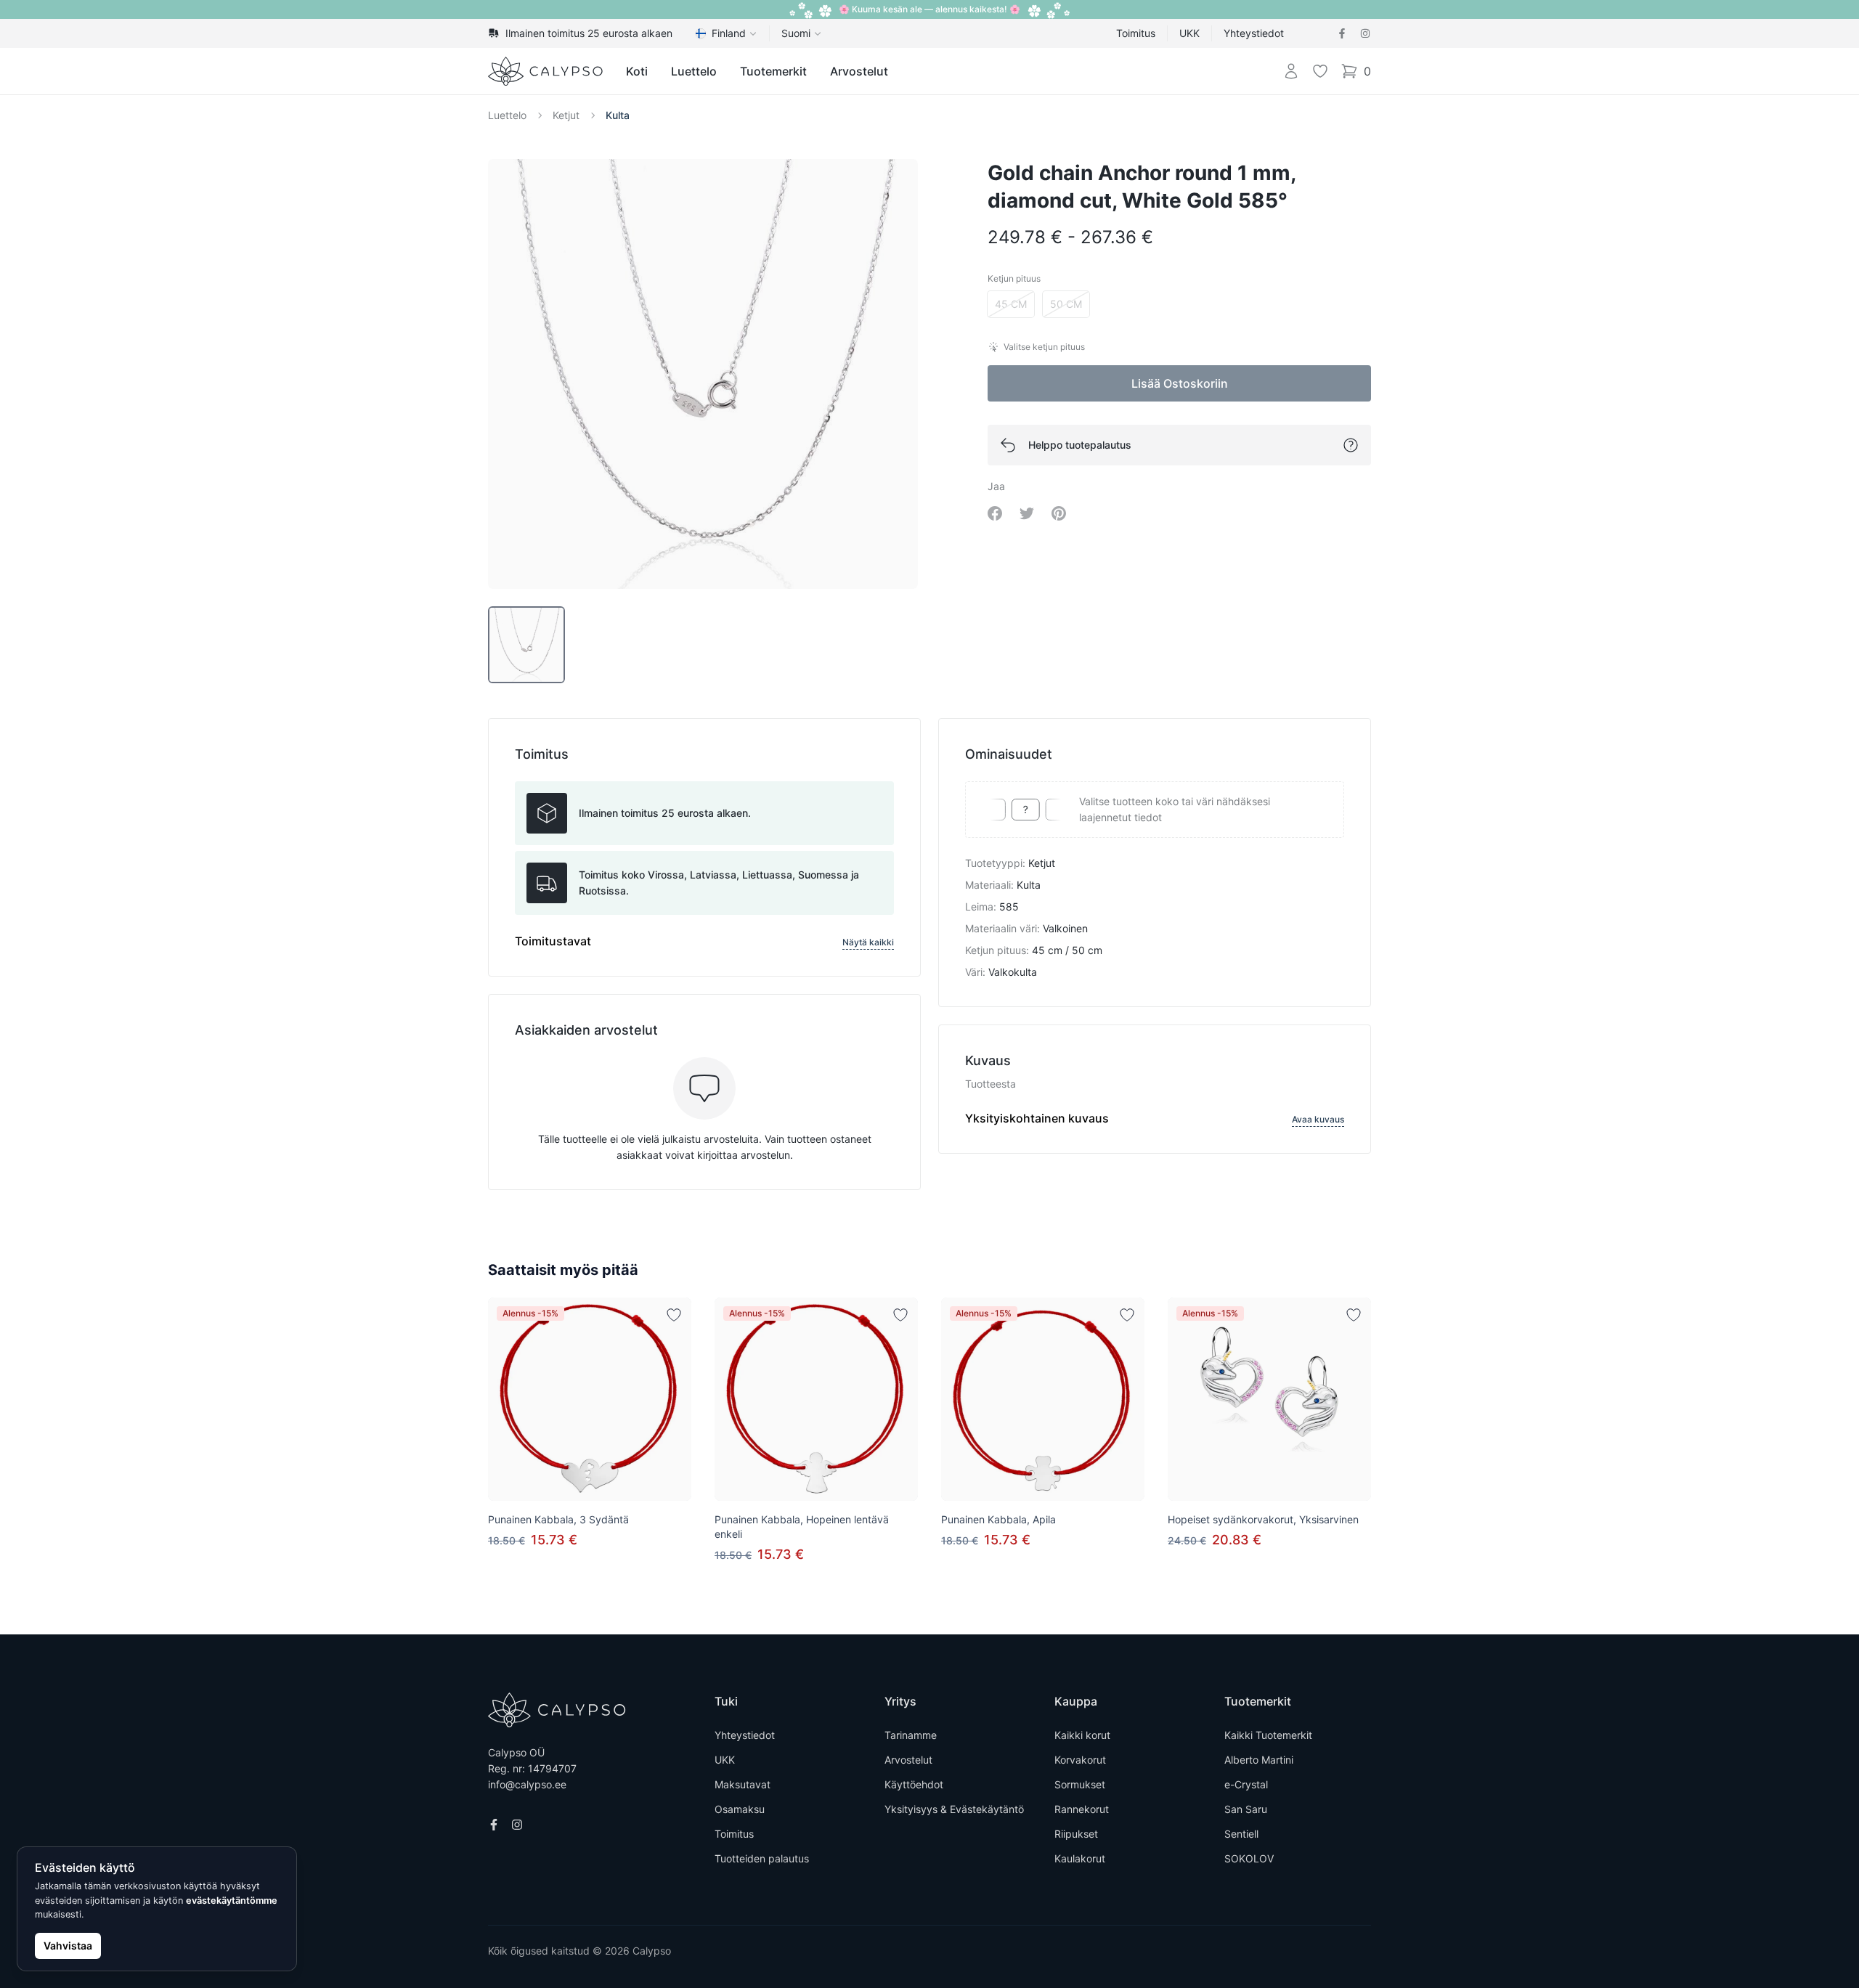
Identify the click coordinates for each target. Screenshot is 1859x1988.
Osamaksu (740, 1809)
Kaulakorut (1080, 1858)
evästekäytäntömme (232, 1901)
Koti (637, 71)
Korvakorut (1080, 1760)
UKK (1189, 33)
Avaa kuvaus (1318, 1119)
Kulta (618, 115)
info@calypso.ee (527, 1784)
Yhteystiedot (1254, 33)
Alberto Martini (1259, 1760)
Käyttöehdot (914, 1784)
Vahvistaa (68, 1946)
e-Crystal (1246, 1784)
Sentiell (1241, 1834)
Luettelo (694, 71)
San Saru (1246, 1809)
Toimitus (1136, 33)
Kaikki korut (1082, 1735)
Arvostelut (859, 71)
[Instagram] (1365, 33)
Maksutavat (743, 1784)
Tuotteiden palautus (762, 1858)
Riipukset (1076, 1834)
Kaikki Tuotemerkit (1268, 1735)
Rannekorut (1082, 1809)
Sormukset (1080, 1784)
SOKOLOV (1249, 1858)
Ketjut (566, 115)
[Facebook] (1342, 33)
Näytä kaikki (868, 942)
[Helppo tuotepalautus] (1351, 445)
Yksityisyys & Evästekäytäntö (954, 1809)
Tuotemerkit (773, 71)
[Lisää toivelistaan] (674, 1315)
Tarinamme (911, 1735)
